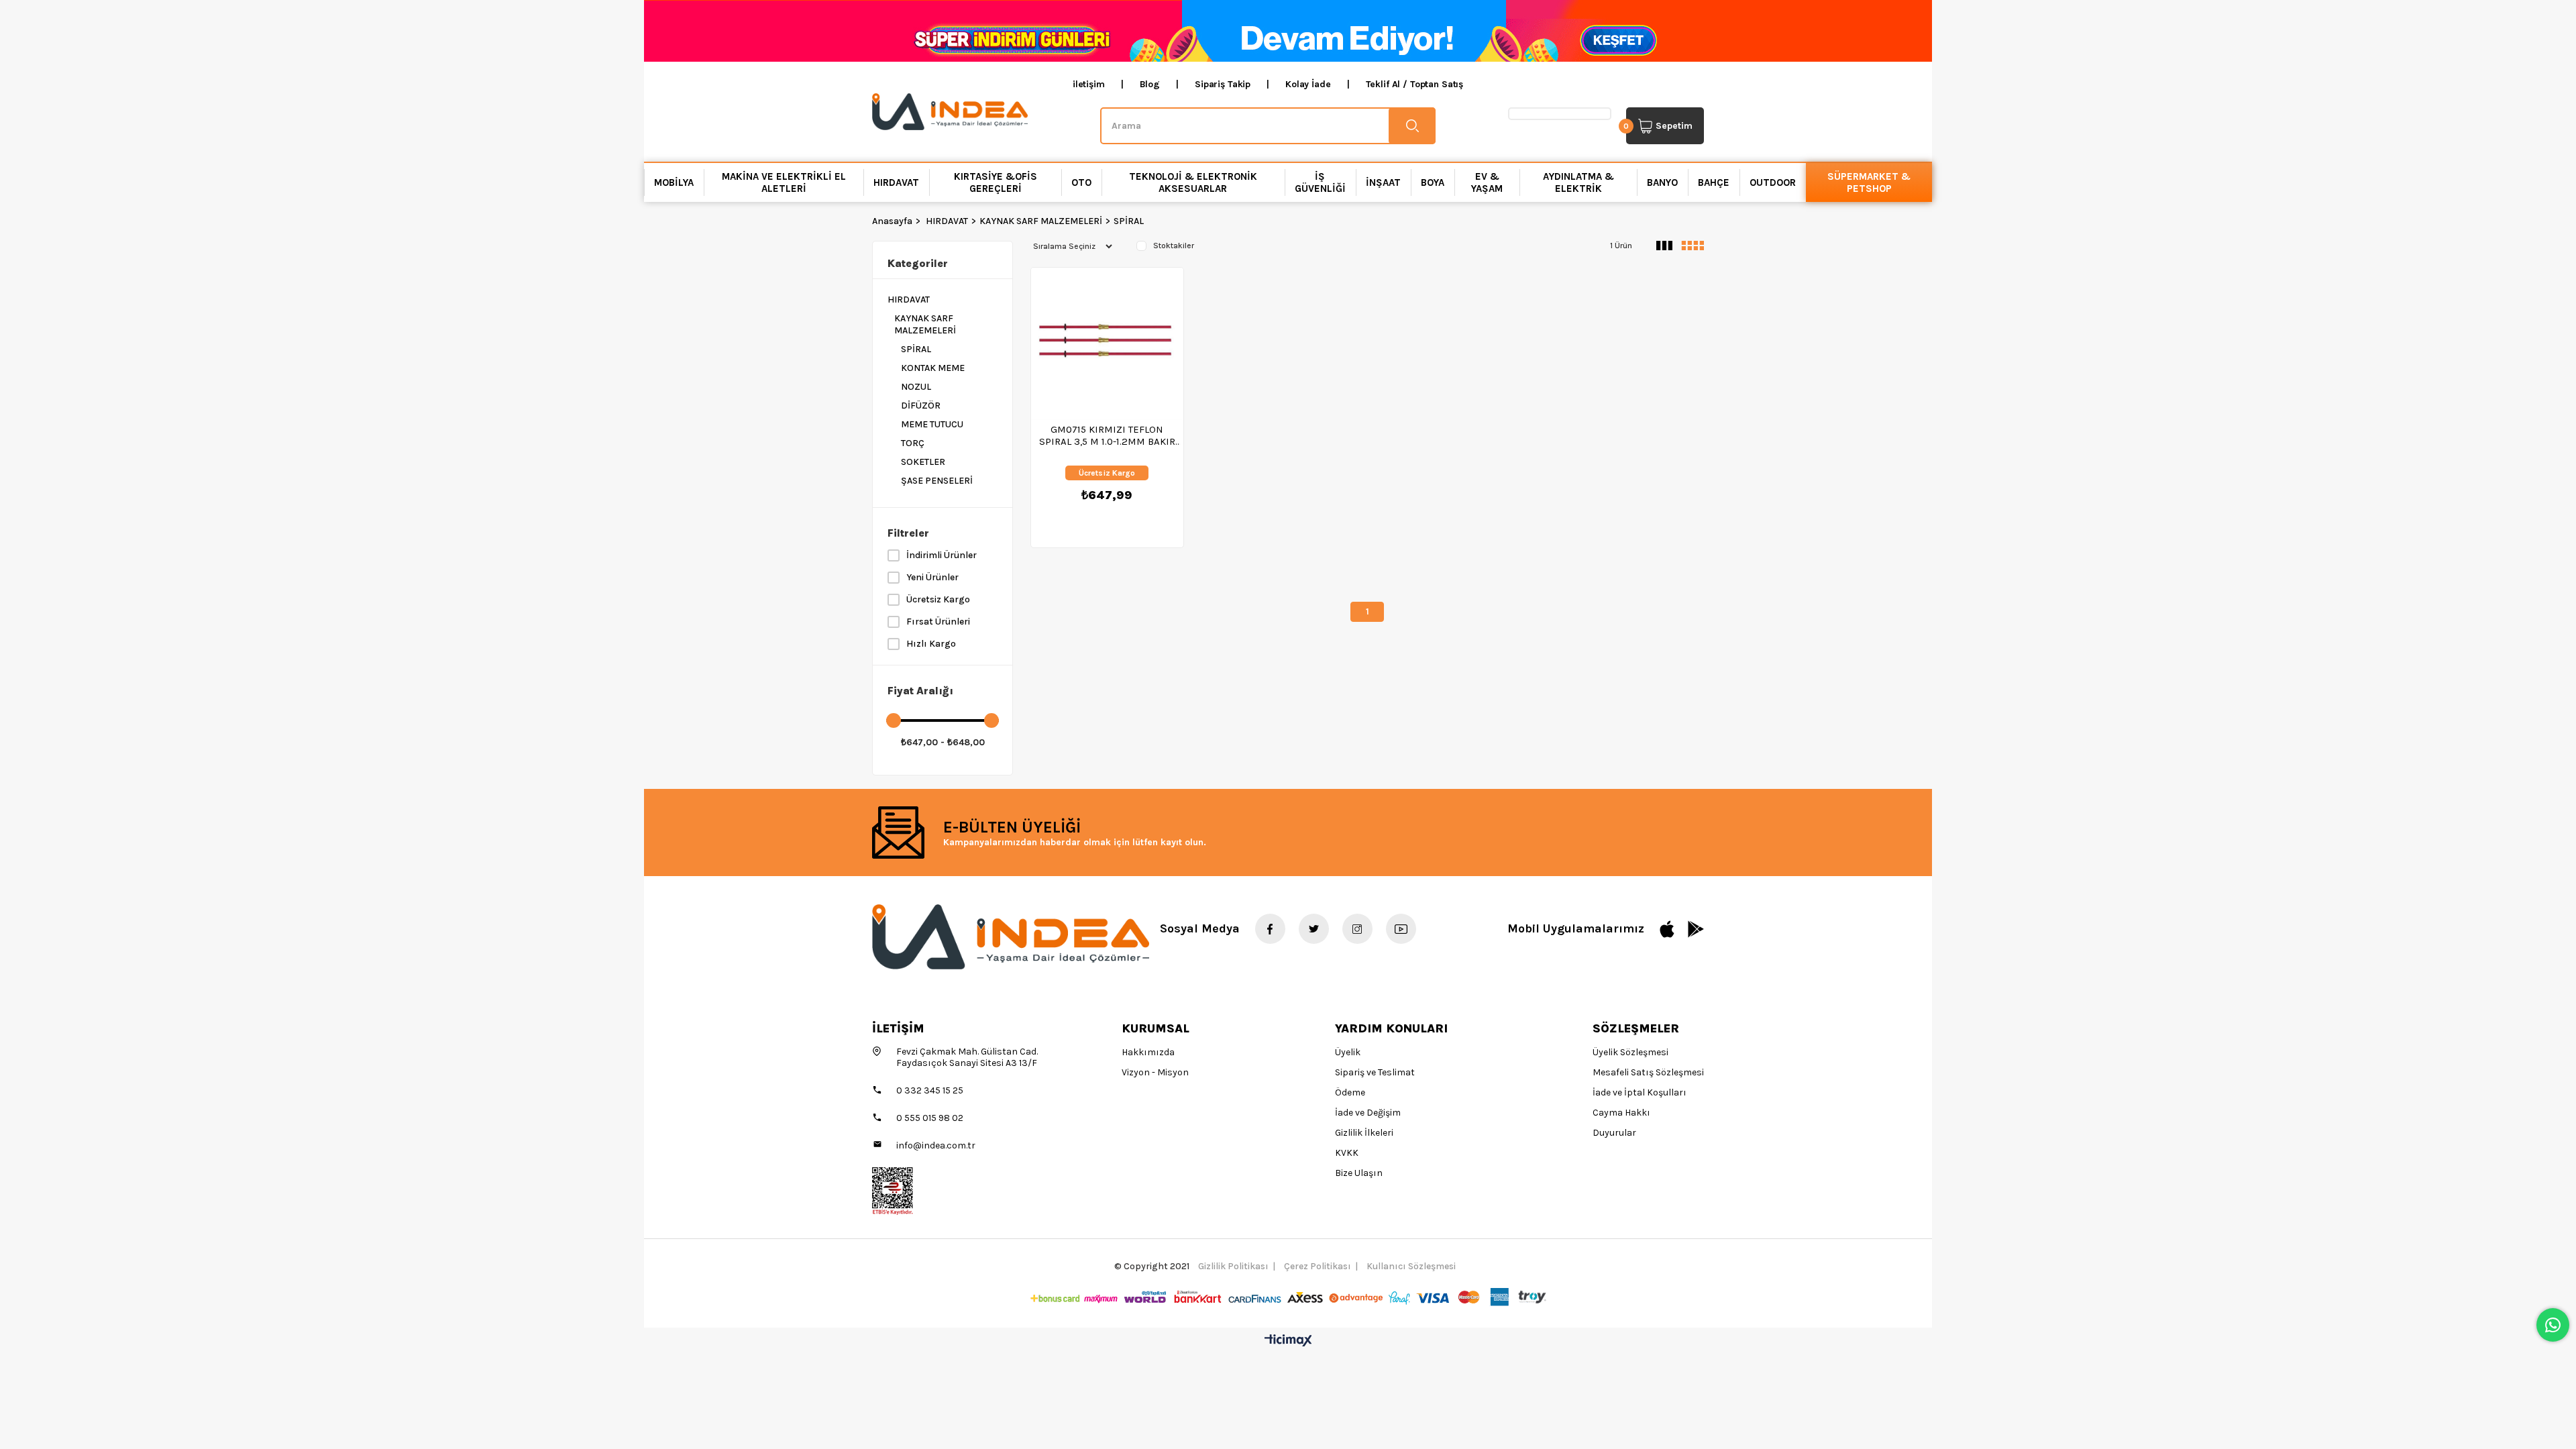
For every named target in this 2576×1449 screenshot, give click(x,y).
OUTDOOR (1773, 182)
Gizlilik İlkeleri (1364, 1133)
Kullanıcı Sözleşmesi (1411, 1266)
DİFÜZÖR (921, 406)
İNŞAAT (1383, 182)
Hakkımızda (1148, 1052)
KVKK (1347, 1153)
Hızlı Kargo (931, 644)
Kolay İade (1308, 84)
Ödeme (1350, 1092)
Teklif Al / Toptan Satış (1415, 84)
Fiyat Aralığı (920, 691)
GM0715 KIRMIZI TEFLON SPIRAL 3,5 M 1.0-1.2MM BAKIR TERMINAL (1107, 435)
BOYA (1433, 182)
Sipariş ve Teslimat (1375, 1072)
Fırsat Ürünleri (938, 622)
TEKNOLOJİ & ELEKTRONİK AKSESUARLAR (1193, 182)
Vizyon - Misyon (1155, 1072)
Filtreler (908, 533)
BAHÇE (1714, 182)
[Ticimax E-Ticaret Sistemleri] (1288, 1341)
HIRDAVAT (896, 182)
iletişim (1089, 84)
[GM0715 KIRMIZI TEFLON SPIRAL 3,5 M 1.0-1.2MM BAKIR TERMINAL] (1107, 344)
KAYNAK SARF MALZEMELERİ (925, 324)
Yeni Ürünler (932, 577)
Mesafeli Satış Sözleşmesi (1648, 1072)
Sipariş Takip (1223, 84)
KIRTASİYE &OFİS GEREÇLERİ (996, 182)
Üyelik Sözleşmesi (1630, 1052)
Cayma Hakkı (1621, 1113)
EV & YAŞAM (1487, 182)
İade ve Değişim (1368, 1113)
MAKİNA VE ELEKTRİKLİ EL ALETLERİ (784, 182)
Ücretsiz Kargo (938, 599)
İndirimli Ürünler (942, 555)
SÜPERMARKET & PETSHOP (1869, 182)
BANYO (1662, 182)
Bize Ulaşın (1359, 1173)
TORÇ (913, 443)
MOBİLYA (674, 182)
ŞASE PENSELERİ (937, 481)
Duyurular (1614, 1133)
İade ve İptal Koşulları (1640, 1092)
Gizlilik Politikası (1233, 1266)
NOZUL (916, 387)
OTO (1081, 182)
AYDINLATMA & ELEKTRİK (1578, 182)
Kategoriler (918, 263)
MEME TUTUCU (932, 424)
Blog (1150, 84)
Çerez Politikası (1318, 1266)
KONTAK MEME (933, 368)
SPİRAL (916, 349)
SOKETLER (923, 462)
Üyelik (1348, 1052)
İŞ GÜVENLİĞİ (1320, 182)
